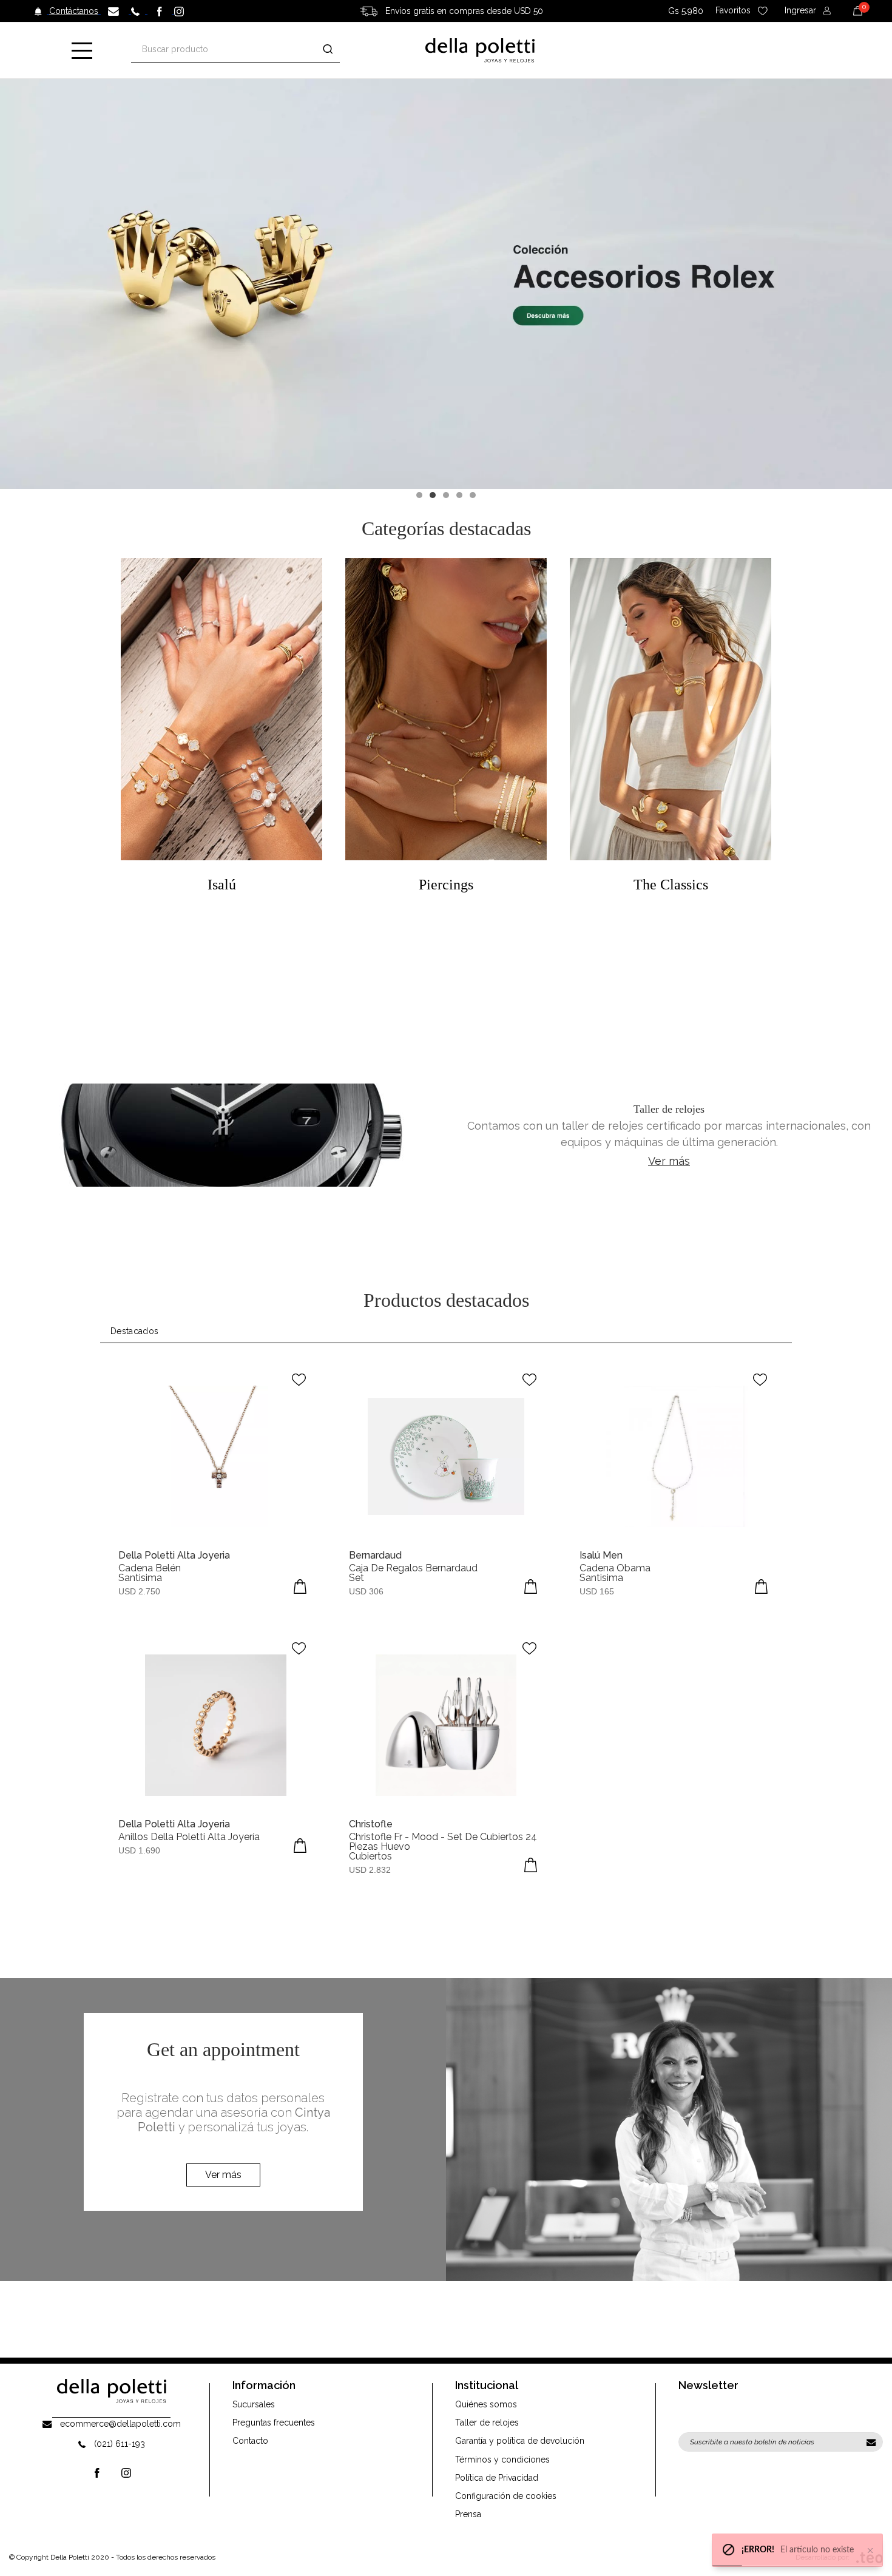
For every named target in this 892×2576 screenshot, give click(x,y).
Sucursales (254, 2404)
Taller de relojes (487, 2423)
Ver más (669, 1161)
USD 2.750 (139, 1591)
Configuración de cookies (506, 2496)
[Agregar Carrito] (300, 1586)
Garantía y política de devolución (520, 2441)
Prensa (468, 2514)
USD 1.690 (139, 1850)
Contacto (250, 2441)
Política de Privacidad (497, 2478)
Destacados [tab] (135, 1331)
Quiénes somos (486, 2404)
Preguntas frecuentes (274, 2423)
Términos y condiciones (502, 2460)
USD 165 (597, 1591)
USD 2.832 (370, 1870)
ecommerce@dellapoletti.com (120, 2424)
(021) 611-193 (120, 2444)
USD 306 (366, 1591)
